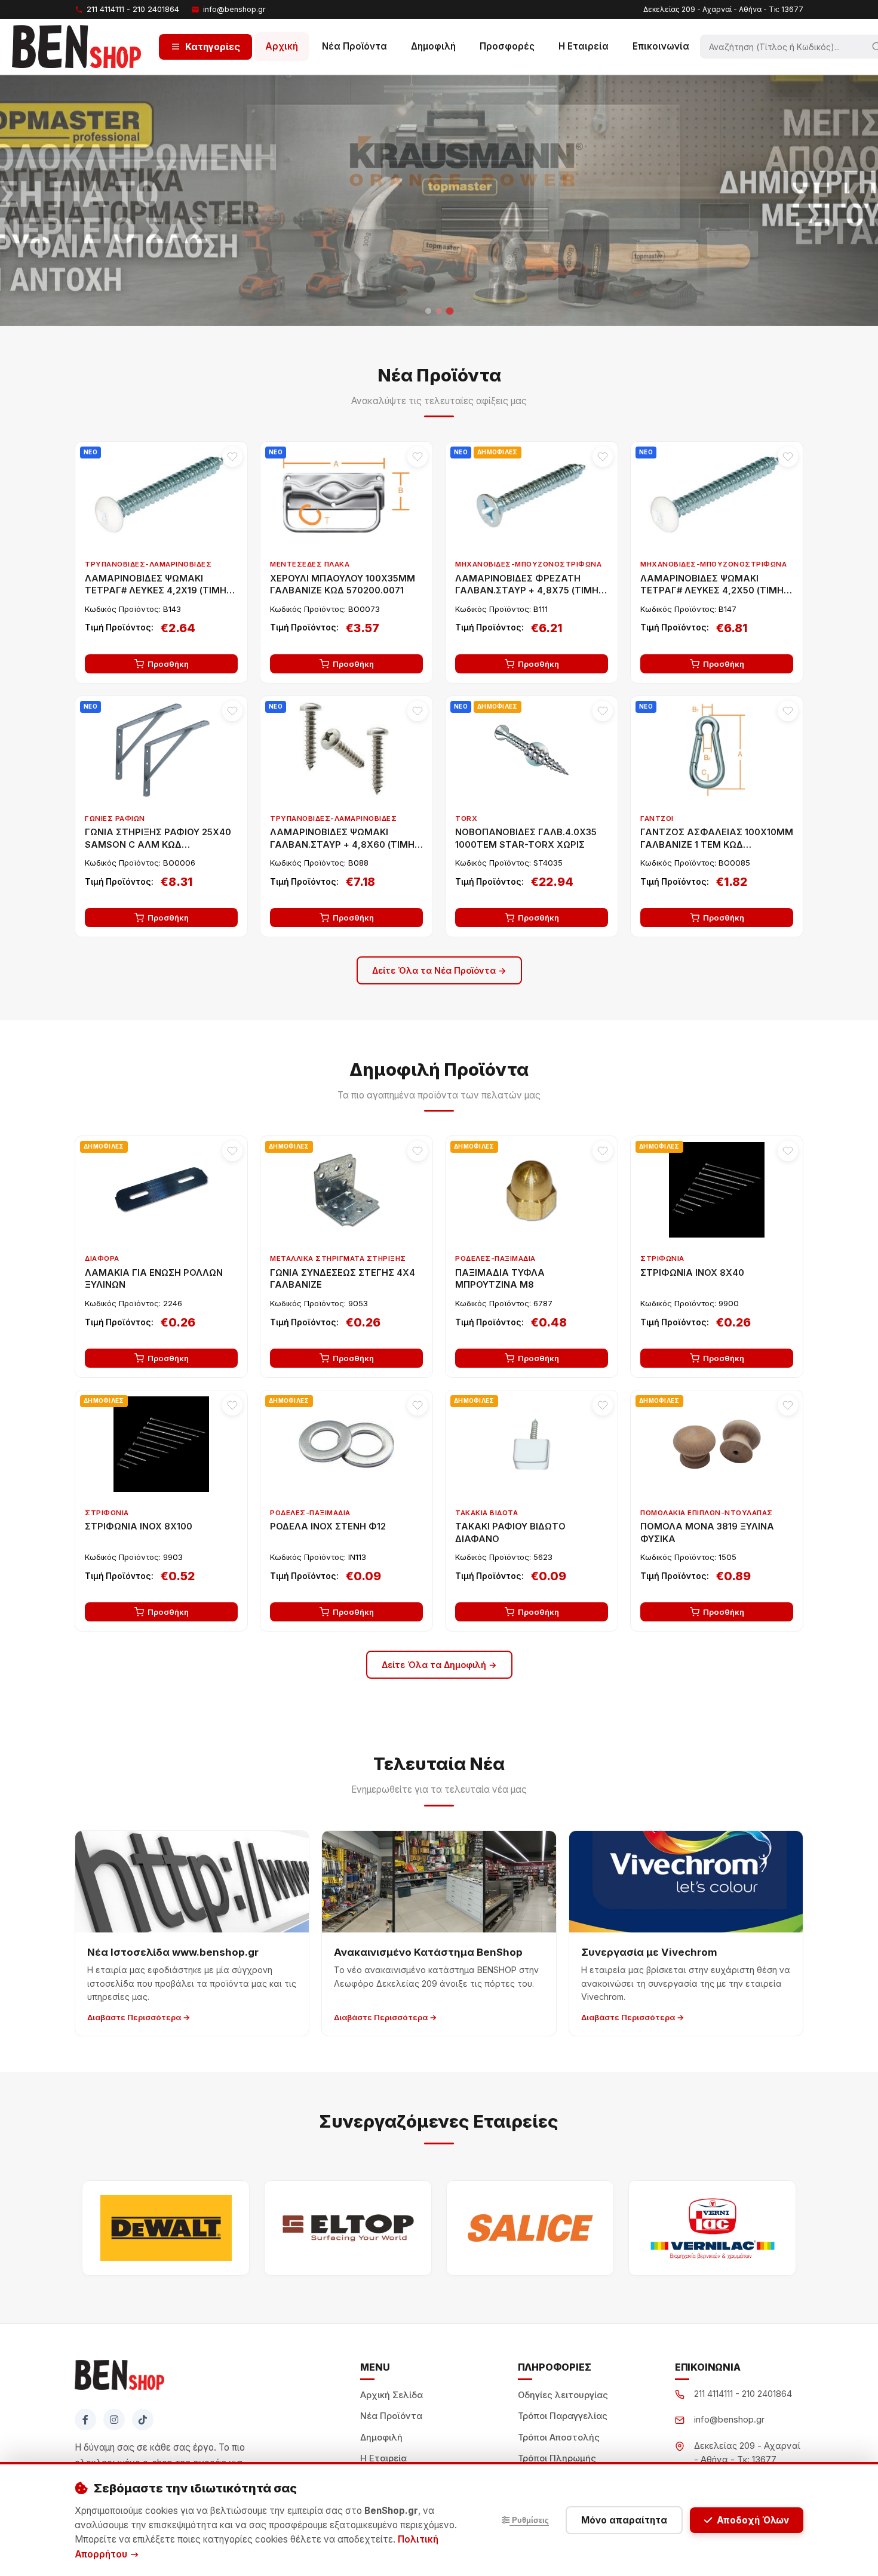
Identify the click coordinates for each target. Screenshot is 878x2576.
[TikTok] (143, 2420)
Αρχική (282, 46)
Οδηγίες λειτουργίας (563, 2395)
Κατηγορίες (213, 46)
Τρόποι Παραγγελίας (563, 2416)
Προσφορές (507, 46)
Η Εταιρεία (584, 46)
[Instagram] (114, 2420)
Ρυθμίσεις (529, 2520)
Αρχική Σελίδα (392, 2395)
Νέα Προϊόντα (354, 46)
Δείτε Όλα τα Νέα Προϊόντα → (439, 970)
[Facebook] (85, 2420)
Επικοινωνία (661, 46)
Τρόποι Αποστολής (559, 2437)
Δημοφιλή (433, 46)
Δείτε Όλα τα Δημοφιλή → (439, 1665)
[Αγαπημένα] (232, 457)
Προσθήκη (168, 664)
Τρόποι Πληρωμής (557, 2458)
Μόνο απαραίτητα (624, 2520)
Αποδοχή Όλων (753, 2520)
